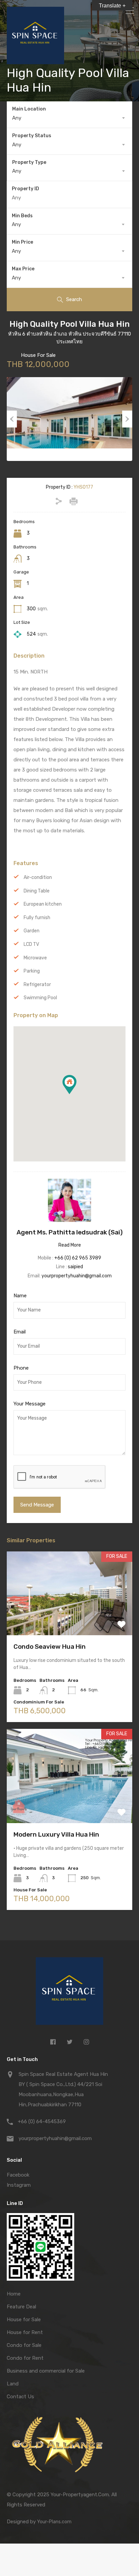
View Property (70, 1618)
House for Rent (25, 2332)
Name (20, 1296)
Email (20, 1332)
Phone (21, 1368)
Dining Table (37, 891)
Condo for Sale (24, 2345)
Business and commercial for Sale (46, 2371)
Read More (70, 1245)
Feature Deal (21, 2307)
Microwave (35, 958)
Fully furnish (37, 918)
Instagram (19, 2185)
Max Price (23, 269)
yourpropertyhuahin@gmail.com (77, 1276)
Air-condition (38, 877)
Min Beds (22, 216)
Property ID (25, 189)
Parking (32, 971)
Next (127, 419)
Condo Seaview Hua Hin (50, 1647)
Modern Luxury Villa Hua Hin (56, 1834)
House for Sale (24, 2320)
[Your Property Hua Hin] (69, 1993)
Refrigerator (37, 985)
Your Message (30, 1404)
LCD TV (31, 944)
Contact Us (20, 2397)
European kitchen (43, 904)
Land (13, 2384)
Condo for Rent (25, 2358)
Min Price (22, 242)
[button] (76, 1094)
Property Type (29, 162)
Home (14, 2294)
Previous (12, 419)
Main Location (29, 109)
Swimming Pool (40, 998)
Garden (32, 931)
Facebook (18, 2175)
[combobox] (69, 118)
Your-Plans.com (54, 2522)
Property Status (32, 136)
